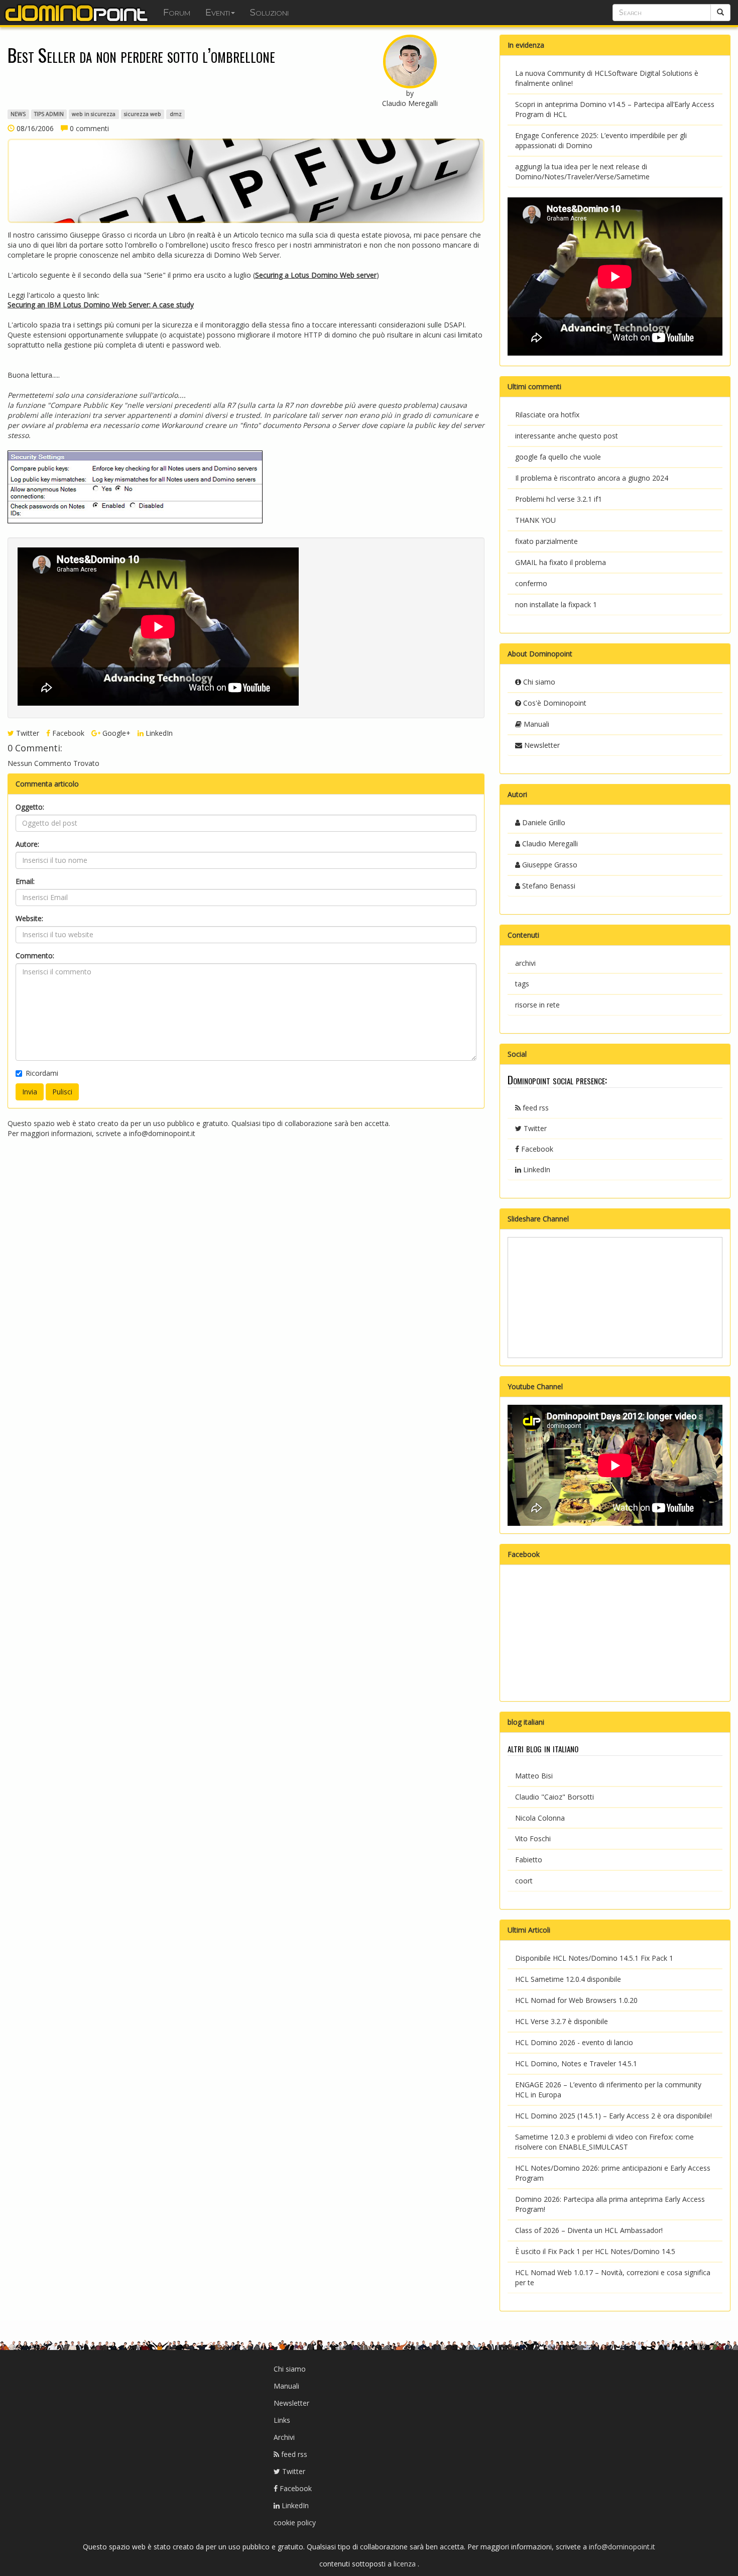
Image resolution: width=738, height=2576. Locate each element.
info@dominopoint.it (162, 1133)
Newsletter (541, 745)
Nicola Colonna (540, 1818)
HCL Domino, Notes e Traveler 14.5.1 (576, 2063)
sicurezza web (143, 114)
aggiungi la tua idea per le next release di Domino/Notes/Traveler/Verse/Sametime (582, 172)
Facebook (67, 733)
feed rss (535, 1108)
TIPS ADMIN (49, 114)
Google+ (115, 733)
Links (282, 2420)
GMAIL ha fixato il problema (561, 562)
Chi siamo (538, 682)
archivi (525, 963)
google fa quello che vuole (558, 457)
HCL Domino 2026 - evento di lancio (574, 2042)
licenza (406, 2564)
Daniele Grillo (543, 822)
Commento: (35, 956)
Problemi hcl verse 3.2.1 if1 (559, 499)
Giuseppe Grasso (549, 865)
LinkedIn (158, 733)
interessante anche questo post (567, 436)
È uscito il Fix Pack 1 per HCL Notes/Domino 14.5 (595, 2251)
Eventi (218, 13)
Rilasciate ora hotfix (547, 415)
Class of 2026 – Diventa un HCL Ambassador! (589, 2230)
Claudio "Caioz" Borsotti (555, 1797)
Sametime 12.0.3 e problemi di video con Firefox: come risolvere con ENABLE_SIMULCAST (604, 2142)
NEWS (18, 114)
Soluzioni (269, 13)
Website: (29, 918)
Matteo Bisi (534, 1776)
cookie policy (295, 2523)
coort (524, 1881)
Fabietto (529, 1860)
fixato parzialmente (546, 541)
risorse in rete (537, 1005)
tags (522, 984)
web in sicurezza (94, 114)
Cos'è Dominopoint (554, 703)
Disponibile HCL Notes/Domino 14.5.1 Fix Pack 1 (594, 1958)
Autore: (27, 844)
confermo (531, 583)
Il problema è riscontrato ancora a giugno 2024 (592, 478)
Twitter (27, 733)
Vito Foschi (533, 1838)
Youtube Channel (535, 1386)
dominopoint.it (78, 13)
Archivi (284, 2437)
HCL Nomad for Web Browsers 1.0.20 (576, 2000)
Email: (25, 881)
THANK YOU (535, 520)
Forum (177, 13)
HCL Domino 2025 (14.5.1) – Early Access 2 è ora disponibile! (613, 2116)
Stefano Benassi (548, 886)
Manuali (535, 724)
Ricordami (42, 1073)
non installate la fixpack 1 (556, 604)
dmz (176, 114)
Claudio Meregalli (549, 844)
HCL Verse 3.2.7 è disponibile (562, 2021)
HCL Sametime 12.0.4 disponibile (568, 1979)
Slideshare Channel (538, 1219)
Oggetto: (30, 807)
